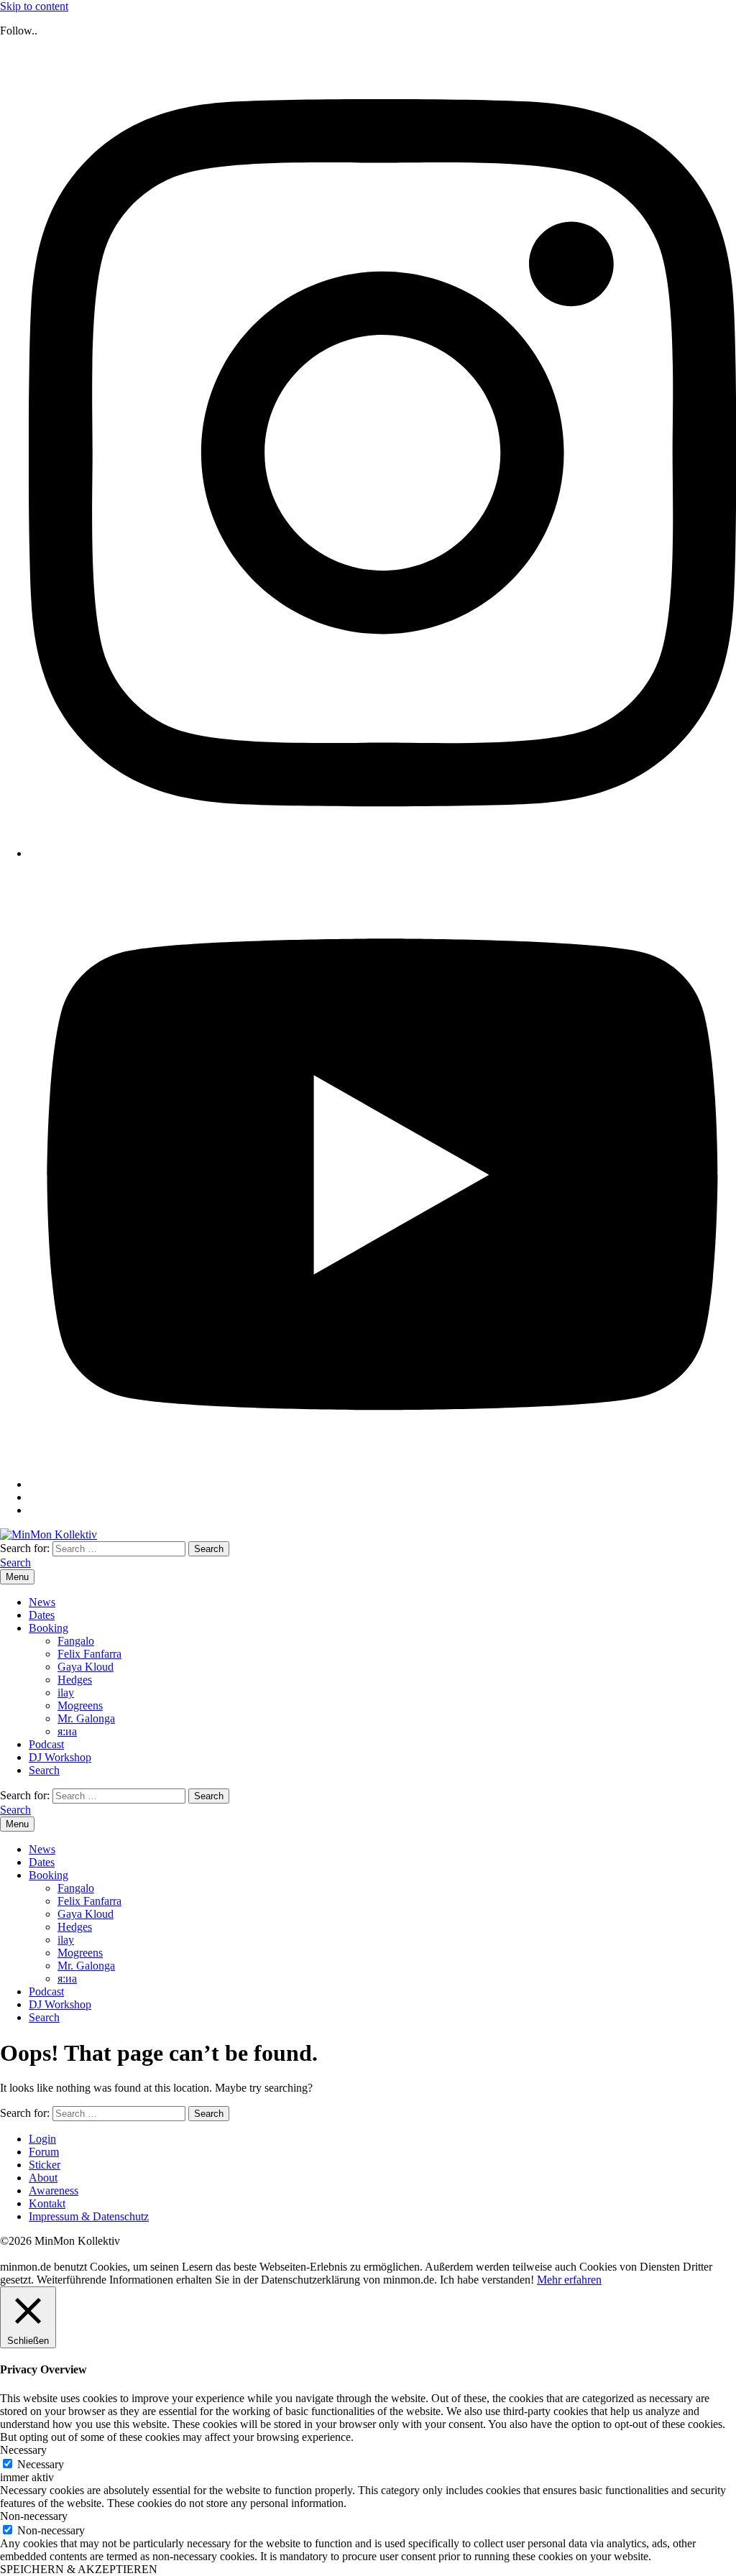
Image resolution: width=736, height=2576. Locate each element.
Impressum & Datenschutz (89, 2216)
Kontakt (47, 2203)
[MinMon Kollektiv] (49, 1534)
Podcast (46, 1744)
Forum (44, 2152)
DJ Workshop (60, 1757)
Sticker (45, 2165)
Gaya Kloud (86, 1667)
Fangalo (76, 1641)
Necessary (41, 2464)
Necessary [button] (23, 2450)
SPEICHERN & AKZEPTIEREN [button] (79, 2569)
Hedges (75, 1680)
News (42, 1602)
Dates (42, 1615)
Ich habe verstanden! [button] (487, 2280)
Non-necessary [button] (34, 2516)
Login (42, 2139)
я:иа (67, 1731)
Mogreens (80, 1705)
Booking (49, 1628)
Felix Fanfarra (89, 1654)
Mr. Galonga (86, 1718)
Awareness (54, 2190)
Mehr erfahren (569, 2280)
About (43, 2178)
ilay (66, 1693)
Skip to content (34, 6)
